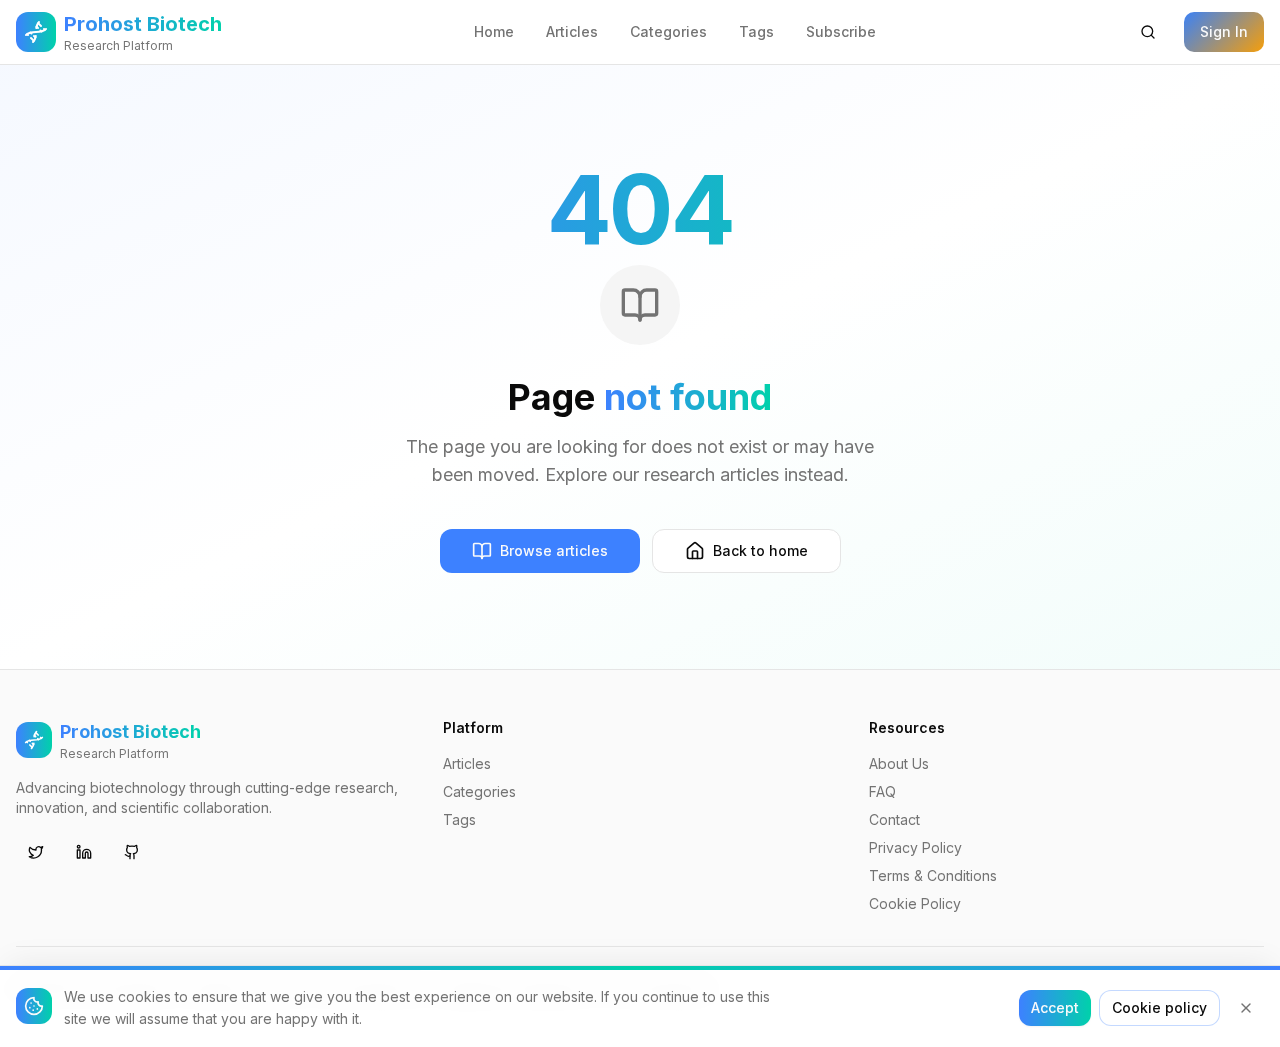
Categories (668, 31)
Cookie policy (1159, 1007)
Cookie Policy (915, 903)
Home (494, 31)
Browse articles (554, 550)
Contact (894, 819)
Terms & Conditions (933, 875)
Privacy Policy (915, 847)
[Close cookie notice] (1246, 1008)
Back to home (760, 550)
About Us (899, 763)
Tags (756, 31)
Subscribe (841, 31)
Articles (572, 31)
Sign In (1224, 31)
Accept (1055, 1007)
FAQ (882, 791)
